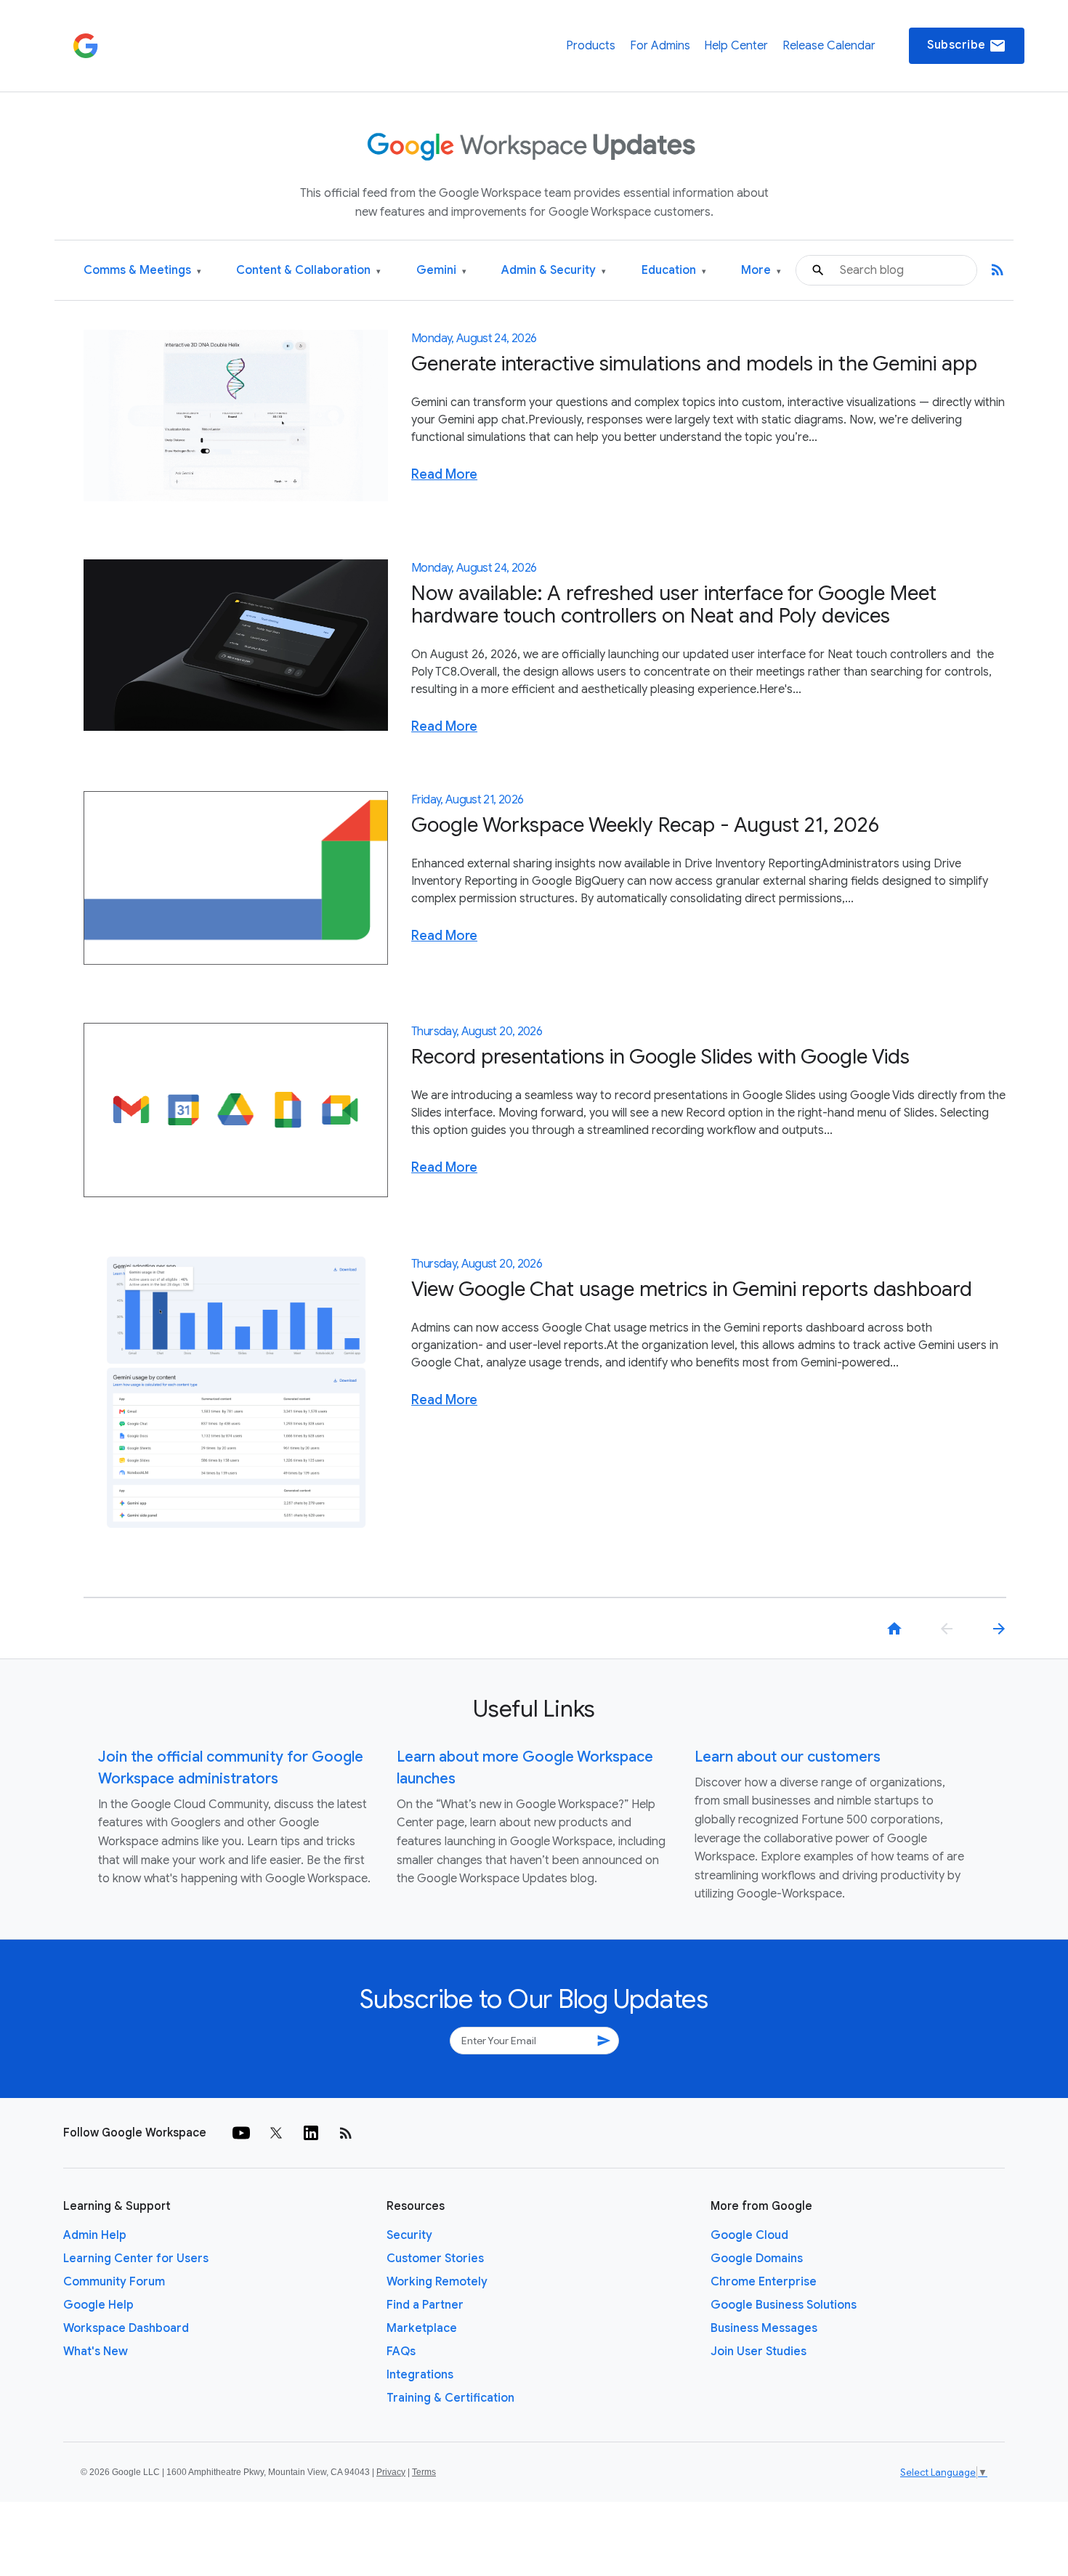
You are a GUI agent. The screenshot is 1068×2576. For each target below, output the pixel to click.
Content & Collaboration (308, 271)
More (761, 271)
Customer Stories (435, 2259)
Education (674, 271)
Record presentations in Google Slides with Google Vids (660, 1057)
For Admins (660, 46)
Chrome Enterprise (764, 2282)
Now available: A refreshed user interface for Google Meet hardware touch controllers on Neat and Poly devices (674, 604)
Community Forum (114, 2282)
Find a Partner (425, 2305)
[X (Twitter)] (276, 2133)
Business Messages (764, 2328)
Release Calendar (829, 46)
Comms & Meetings (142, 271)
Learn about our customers (788, 1757)
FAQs (401, 2352)
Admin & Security (554, 271)
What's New (96, 2352)
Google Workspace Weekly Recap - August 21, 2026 (645, 825)
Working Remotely (437, 2282)
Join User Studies (758, 2352)
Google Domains (757, 2259)
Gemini (441, 271)
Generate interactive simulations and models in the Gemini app (694, 364)
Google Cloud (749, 2235)
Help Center (736, 46)
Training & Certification (450, 2398)
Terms (424, 2472)
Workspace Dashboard (126, 2328)
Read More (444, 474)
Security (409, 2235)
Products (591, 46)
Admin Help (95, 2235)
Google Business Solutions (784, 2305)
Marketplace (422, 2328)
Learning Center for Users (136, 2259)
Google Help (98, 2305)
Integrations (420, 2375)
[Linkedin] (311, 2133)
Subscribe (967, 46)
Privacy (391, 2472)
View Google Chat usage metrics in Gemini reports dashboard (692, 1289)
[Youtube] (241, 2133)
